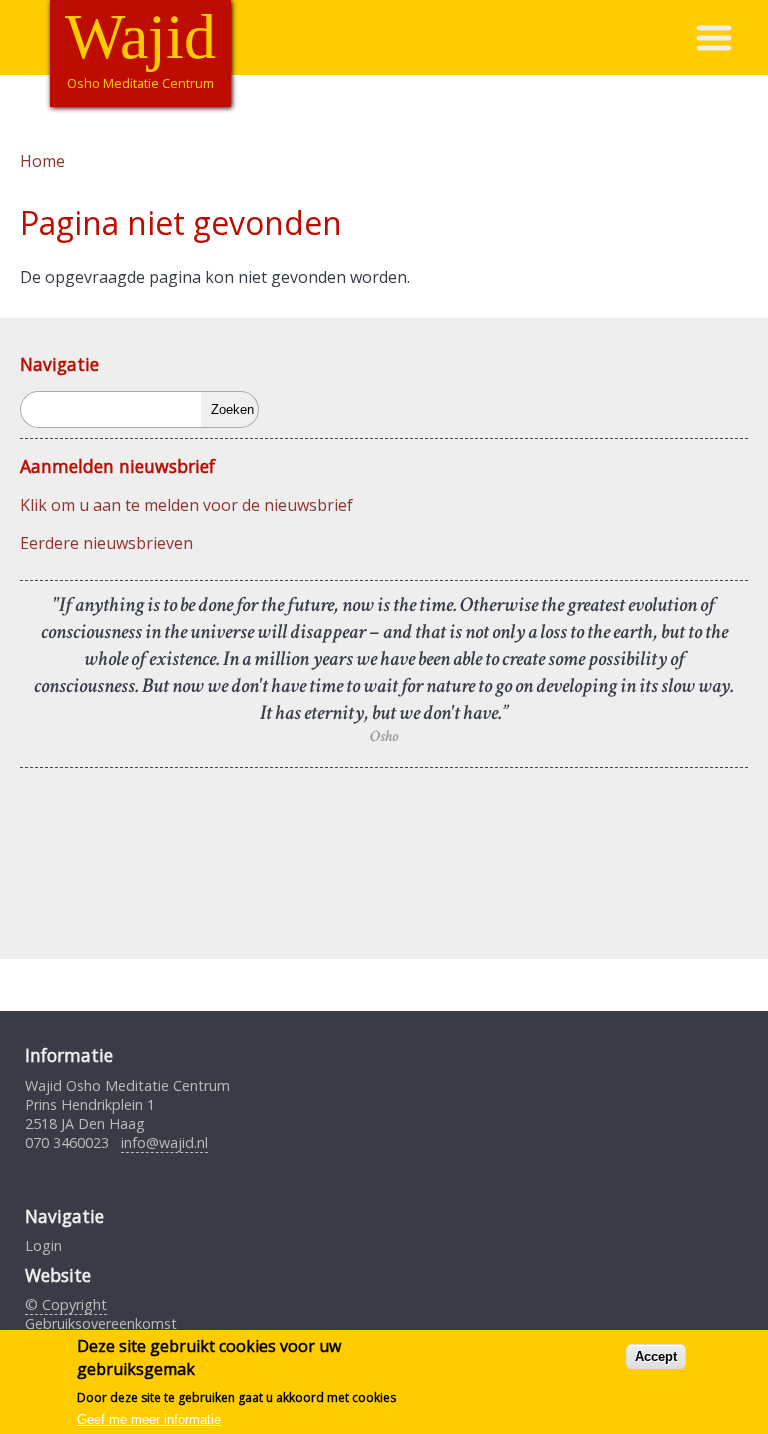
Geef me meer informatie (149, 1419)
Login (43, 1245)
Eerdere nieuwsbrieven (106, 543)
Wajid (140, 36)
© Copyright (66, 1304)
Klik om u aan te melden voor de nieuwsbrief (186, 505)
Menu (731, 37)
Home (42, 161)
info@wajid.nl (164, 1142)
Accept (656, 1356)
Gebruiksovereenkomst (101, 1323)
